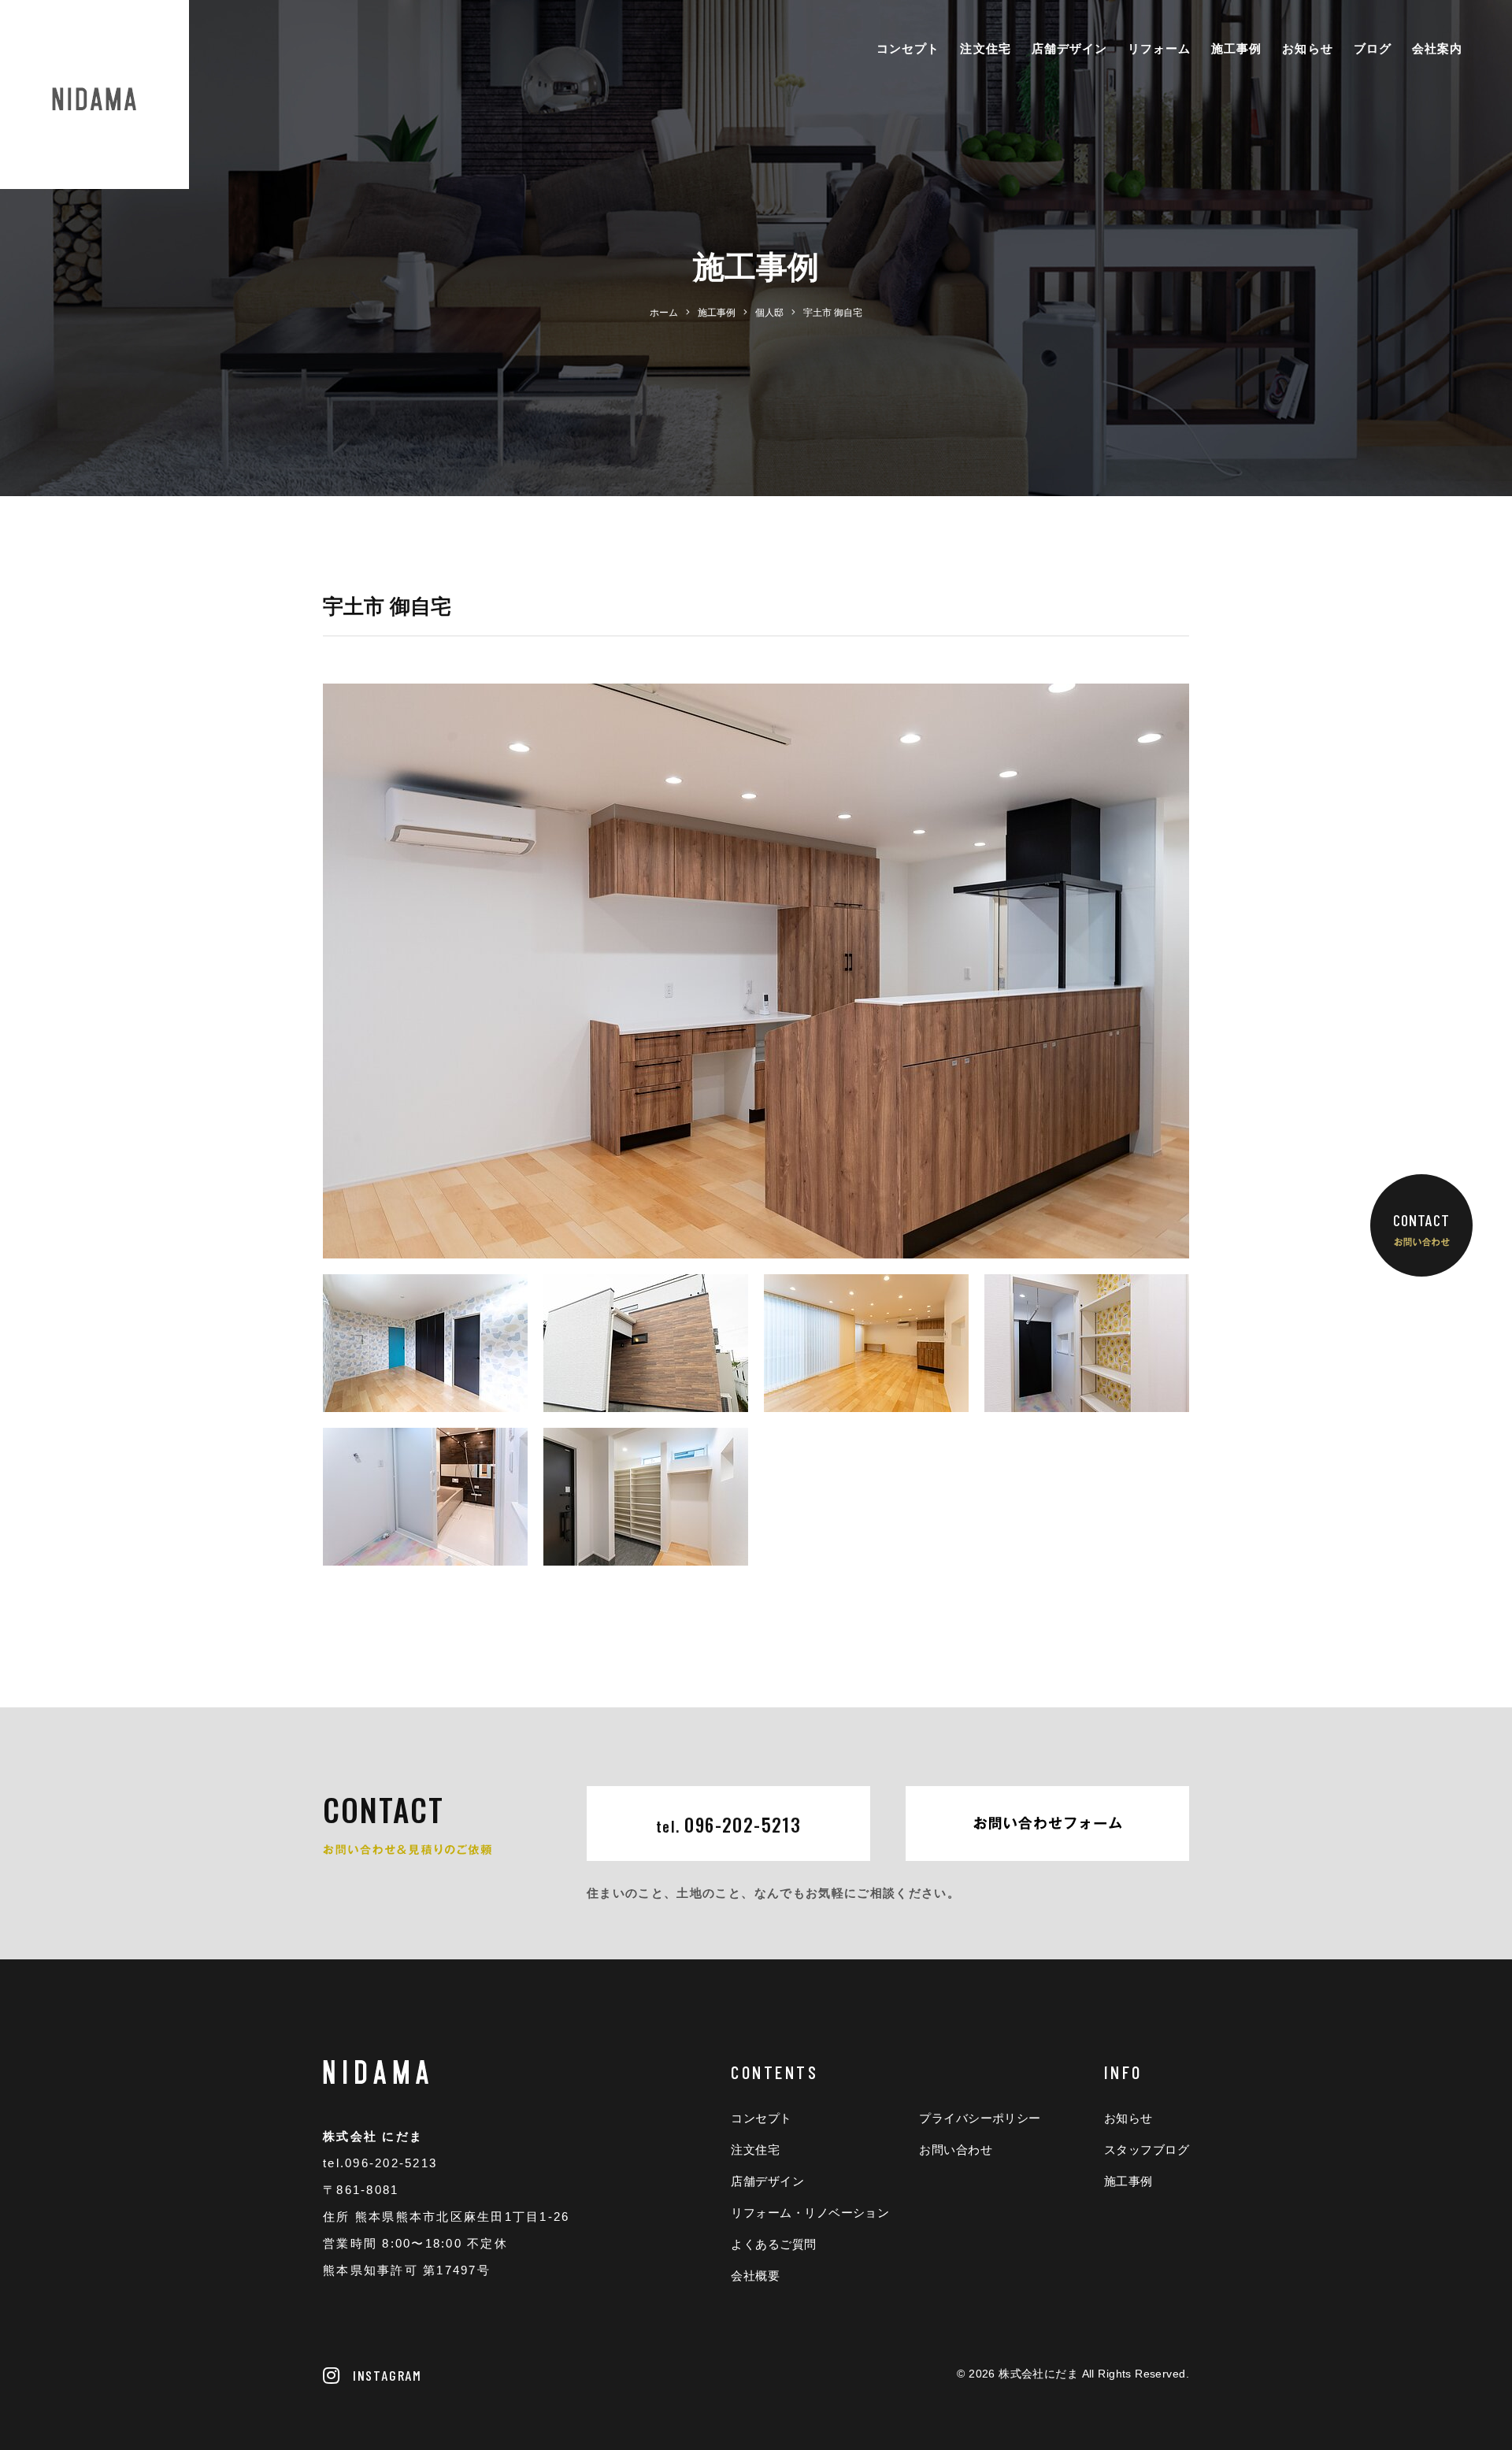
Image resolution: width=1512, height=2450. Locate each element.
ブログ (1373, 48)
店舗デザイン (1069, 48)
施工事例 (1236, 48)
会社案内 (1437, 48)
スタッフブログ (1147, 2150)
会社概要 (755, 2276)
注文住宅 (985, 48)
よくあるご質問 (773, 2244)
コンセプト (908, 48)
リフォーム (1159, 48)
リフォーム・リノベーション (810, 2213)
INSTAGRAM (387, 2375)
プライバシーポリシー (980, 2118)
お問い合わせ (956, 2150)
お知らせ (1307, 48)
